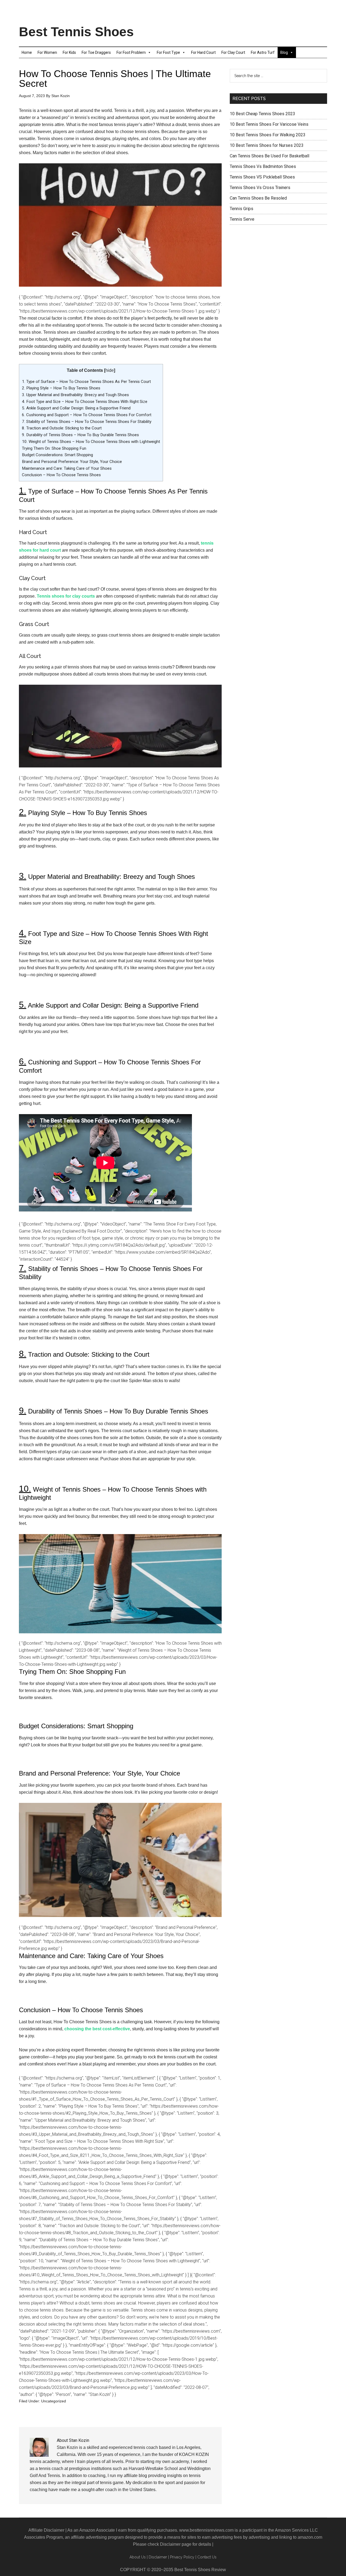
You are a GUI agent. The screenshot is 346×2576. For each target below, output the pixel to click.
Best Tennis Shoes (76, 32)
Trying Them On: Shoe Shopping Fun (54, 448)
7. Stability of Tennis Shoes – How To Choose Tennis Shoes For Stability (87, 422)
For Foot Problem (131, 52)
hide (110, 370)
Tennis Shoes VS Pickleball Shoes (262, 177)
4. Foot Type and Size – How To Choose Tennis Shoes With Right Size (85, 402)
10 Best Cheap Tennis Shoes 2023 (262, 114)
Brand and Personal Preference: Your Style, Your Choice (72, 462)
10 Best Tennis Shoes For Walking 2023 (268, 135)
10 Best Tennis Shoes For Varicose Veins (269, 124)
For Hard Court (203, 52)
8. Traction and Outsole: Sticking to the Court (62, 428)
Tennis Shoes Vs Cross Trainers (260, 188)
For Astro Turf (263, 52)
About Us (138, 2557)
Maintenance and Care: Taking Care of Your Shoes (67, 468)
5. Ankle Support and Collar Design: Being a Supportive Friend (76, 408)
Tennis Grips (242, 209)
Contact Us (207, 2557)
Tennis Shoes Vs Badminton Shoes (263, 166)
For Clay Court (233, 52)
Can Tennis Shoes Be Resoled (258, 198)
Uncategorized (54, 2401)
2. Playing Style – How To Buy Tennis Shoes (61, 388)
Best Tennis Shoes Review (200, 2570)
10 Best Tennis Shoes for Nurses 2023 (267, 145)
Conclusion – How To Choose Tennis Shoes (61, 475)
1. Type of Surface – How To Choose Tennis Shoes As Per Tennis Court (86, 382)
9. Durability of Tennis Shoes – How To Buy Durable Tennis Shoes (80, 435)
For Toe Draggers (96, 52)
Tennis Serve (242, 219)
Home (27, 52)
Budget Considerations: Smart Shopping (57, 455)
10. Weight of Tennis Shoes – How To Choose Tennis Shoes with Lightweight (91, 442)
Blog (284, 52)
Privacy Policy (182, 2557)
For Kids (69, 52)
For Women (47, 52)
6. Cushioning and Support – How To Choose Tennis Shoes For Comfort (87, 415)
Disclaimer (170, 2544)
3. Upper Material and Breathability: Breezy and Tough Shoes (75, 395)
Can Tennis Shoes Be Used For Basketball (270, 156)
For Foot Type (168, 52)
